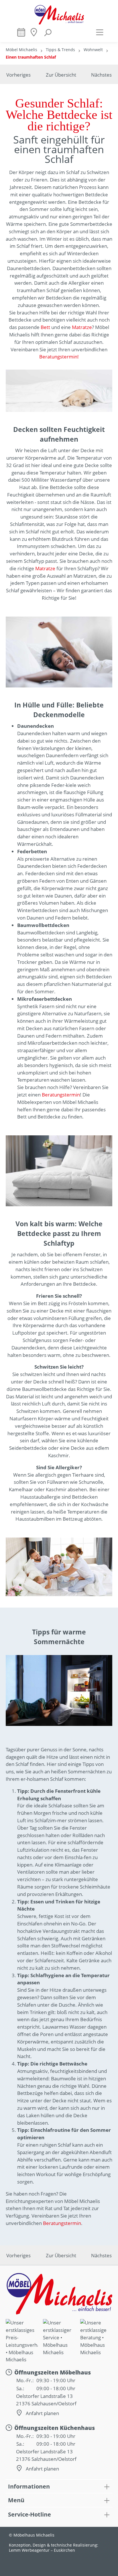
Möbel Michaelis (21, 50)
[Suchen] (48, 35)
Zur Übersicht (61, 75)
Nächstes (101, 75)
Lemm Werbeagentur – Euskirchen (42, 2550)
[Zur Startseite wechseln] (59, 15)
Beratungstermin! (59, 357)
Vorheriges (18, 75)
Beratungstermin (61, 1095)
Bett (45, 327)
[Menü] (100, 32)
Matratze (82, 327)
